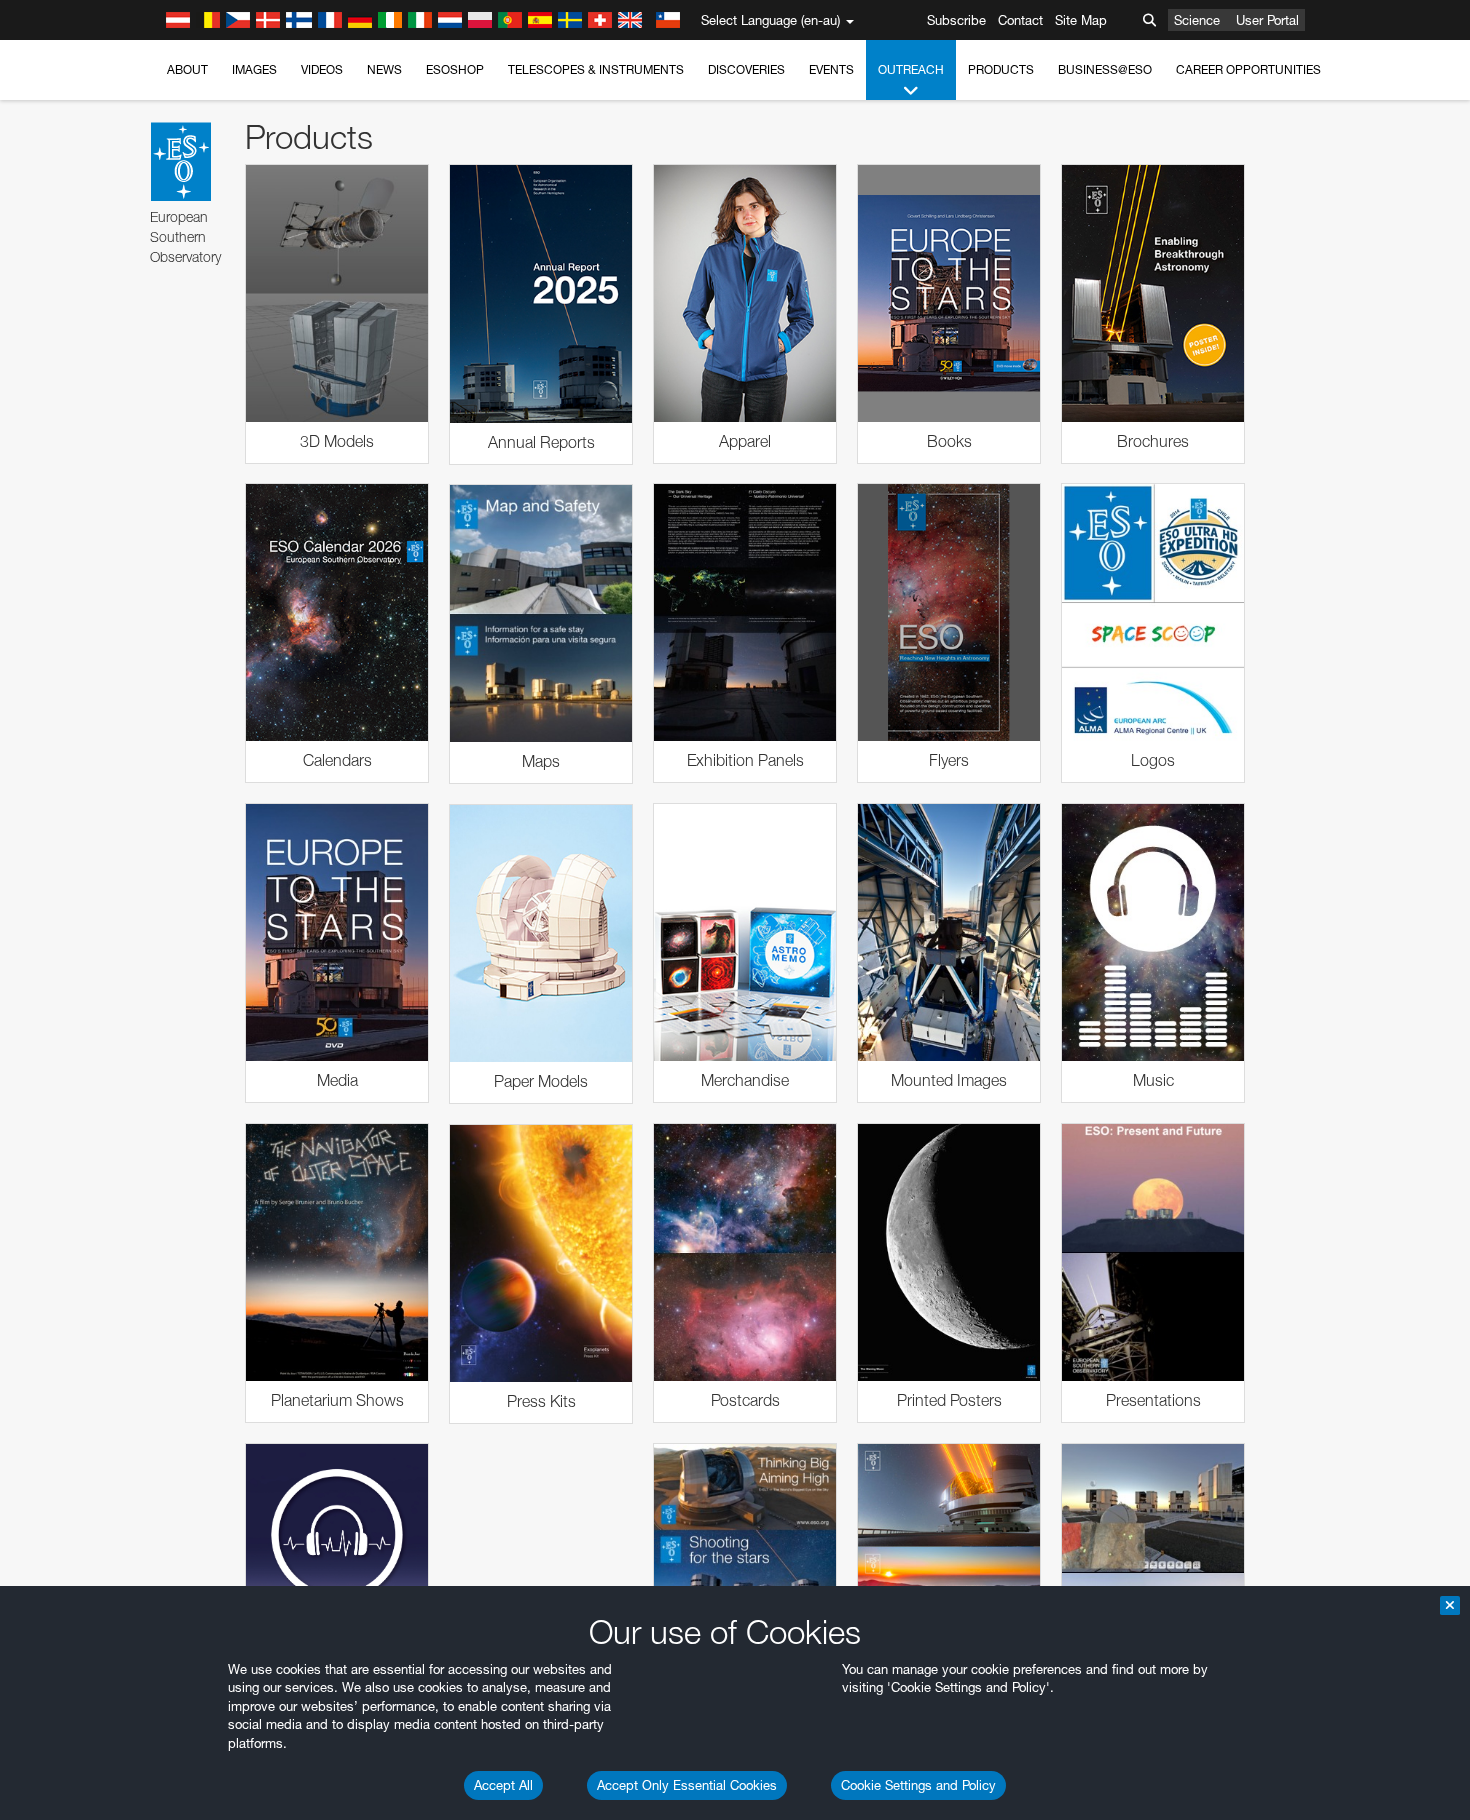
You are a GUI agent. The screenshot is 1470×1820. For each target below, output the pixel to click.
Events (831, 69)
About (187, 69)
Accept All (503, 1785)
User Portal (1267, 20)
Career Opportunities (1248, 69)
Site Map (1081, 20)
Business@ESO (1105, 69)
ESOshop (455, 69)
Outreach (911, 69)
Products (1001, 69)
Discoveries (746, 69)
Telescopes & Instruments (596, 69)
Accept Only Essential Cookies (687, 1785)
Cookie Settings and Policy (918, 1785)
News (384, 69)
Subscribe (956, 20)
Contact (1020, 20)
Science (1197, 20)
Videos (322, 69)
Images (254, 69)
